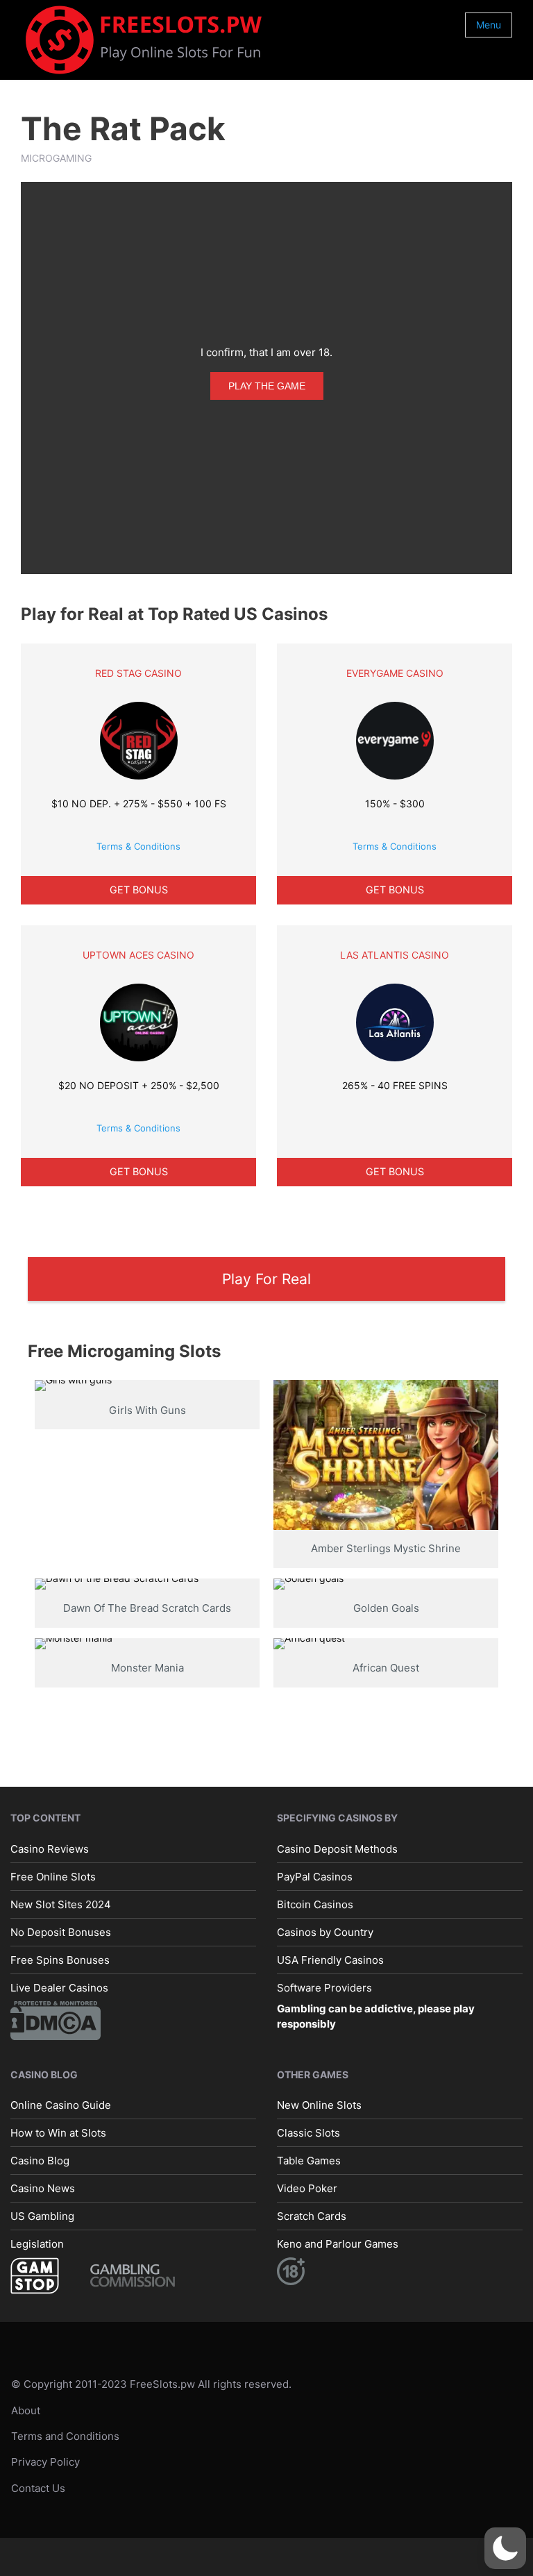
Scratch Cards (312, 2216)
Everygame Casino (395, 673)
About (26, 2410)
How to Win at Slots (58, 2133)
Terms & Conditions (138, 846)
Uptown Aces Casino (138, 955)
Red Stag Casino (138, 673)
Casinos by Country (325, 1931)
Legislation (37, 2244)
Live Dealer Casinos (59, 1987)
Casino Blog (40, 2161)
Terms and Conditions (65, 2436)
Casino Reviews (50, 1848)
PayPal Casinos (315, 1876)
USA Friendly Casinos (330, 1959)
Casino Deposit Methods (337, 1848)
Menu (489, 25)
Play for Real (266, 1279)
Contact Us (38, 2487)
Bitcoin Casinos (315, 1904)
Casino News (43, 2188)
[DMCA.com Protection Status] (56, 2019)
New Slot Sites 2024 (61, 1904)
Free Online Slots (53, 1876)
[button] (505, 2548)
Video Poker (307, 2188)
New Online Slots (319, 2105)
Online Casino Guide (61, 2105)
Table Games (309, 2161)
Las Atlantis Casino (395, 955)
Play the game (267, 386)
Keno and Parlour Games (338, 2244)
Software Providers (324, 1987)
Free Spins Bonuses (60, 1959)
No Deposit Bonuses (61, 1931)
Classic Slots (308, 2133)
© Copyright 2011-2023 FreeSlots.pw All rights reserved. (151, 2384)
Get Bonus (139, 890)
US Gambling (42, 2216)
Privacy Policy (45, 2462)
